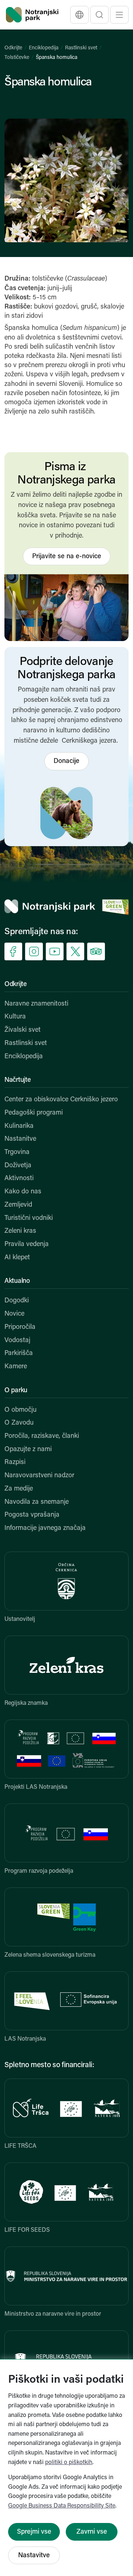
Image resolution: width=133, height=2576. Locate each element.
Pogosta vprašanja (32, 1515)
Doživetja (18, 1166)
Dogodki (17, 1301)
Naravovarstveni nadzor (39, 1476)
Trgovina (17, 1152)
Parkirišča (19, 1354)
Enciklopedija (44, 48)
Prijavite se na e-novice (67, 557)
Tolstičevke (17, 58)
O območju (21, 1410)
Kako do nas (23, 1192)
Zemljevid (18, 1205)
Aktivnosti (19, 1179)
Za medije (19, 1489)
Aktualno (17, 1281)
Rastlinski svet (81, 48)
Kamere (16, 1367)
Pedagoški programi (34, 1113)
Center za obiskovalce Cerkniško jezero (61, 1100)
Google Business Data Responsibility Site (62, 2506)
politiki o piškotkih (69, 2463)
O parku (16, 1391)
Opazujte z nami (28, 1450)
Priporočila (20, 1327)
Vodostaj (17, 1341)
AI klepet (17, 1258)
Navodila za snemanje (37, 1502)
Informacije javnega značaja (45, 1528)
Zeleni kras (20, 1231)
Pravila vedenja (27, 1245)
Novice (14, 1314)
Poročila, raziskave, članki (42, 1436)
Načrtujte (18, 1080)
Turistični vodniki (29, 1218)
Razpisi (15, 1463)
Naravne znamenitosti (36, 1004)
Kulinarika (19, 1126)
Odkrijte (13, 48)
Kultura (15, 1017)
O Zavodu (19, 1423)
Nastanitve (20, 1139)
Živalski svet (23, 1030)
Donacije (66, 761)
